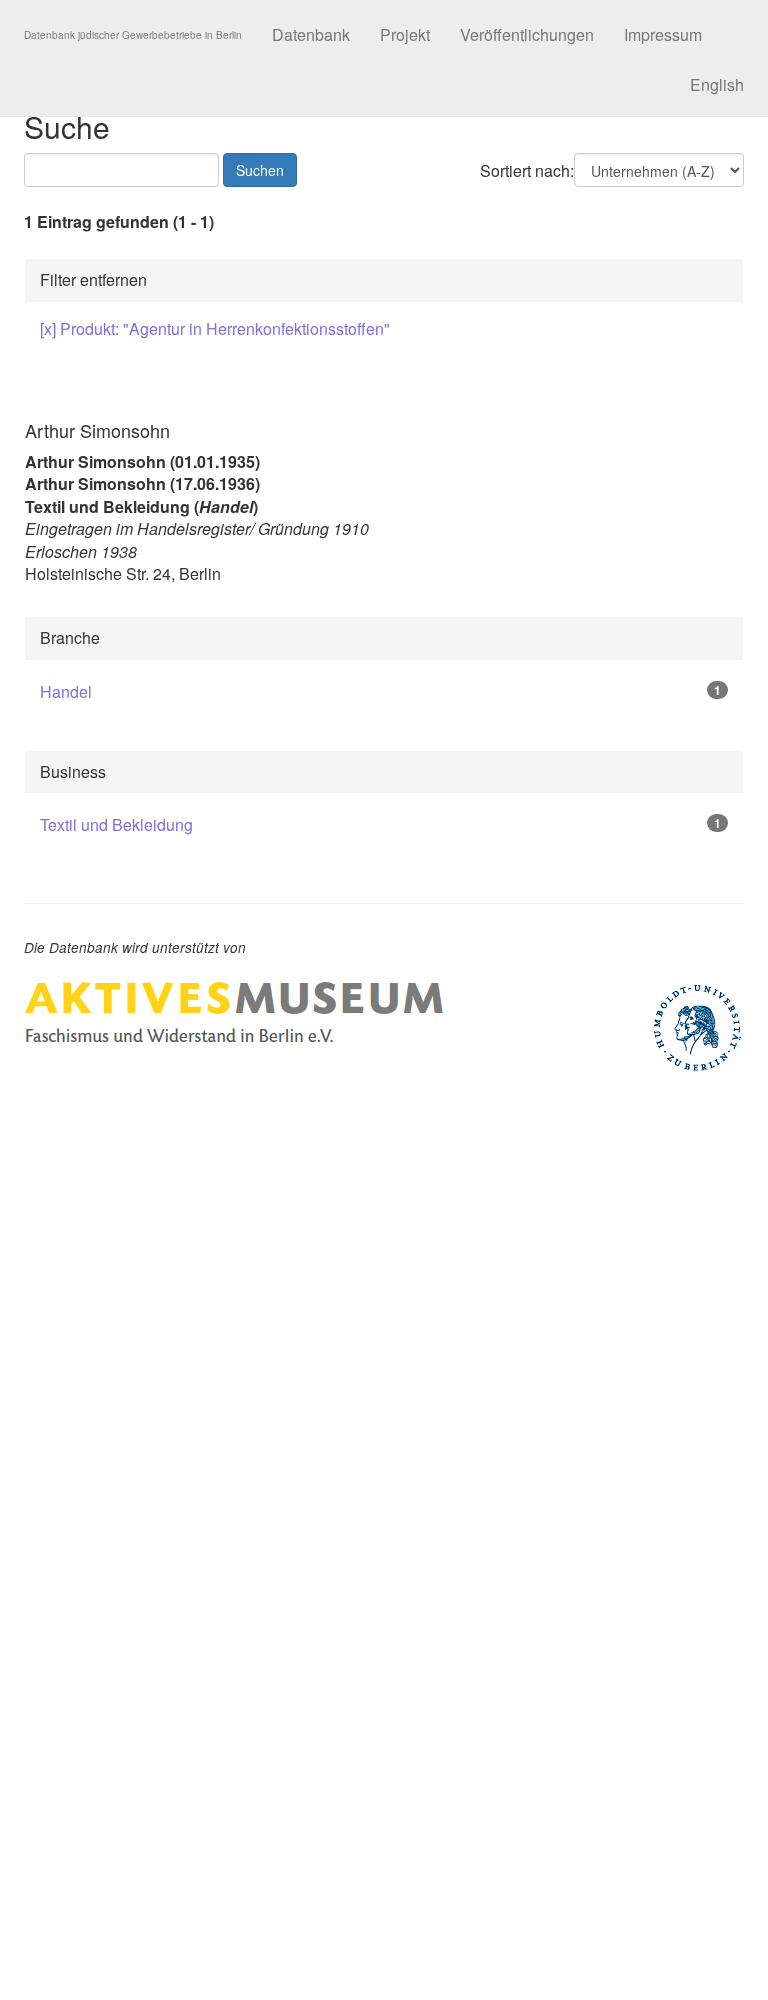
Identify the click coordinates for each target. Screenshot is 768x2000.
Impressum (663, 34)
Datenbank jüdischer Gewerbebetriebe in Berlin (133, 35)
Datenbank (311, 34)
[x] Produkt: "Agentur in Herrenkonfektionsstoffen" (215, 328)
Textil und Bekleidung (116, 824)
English (717, 84)
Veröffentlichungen (527, 34)
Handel (66, 691)
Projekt (405, 34)
